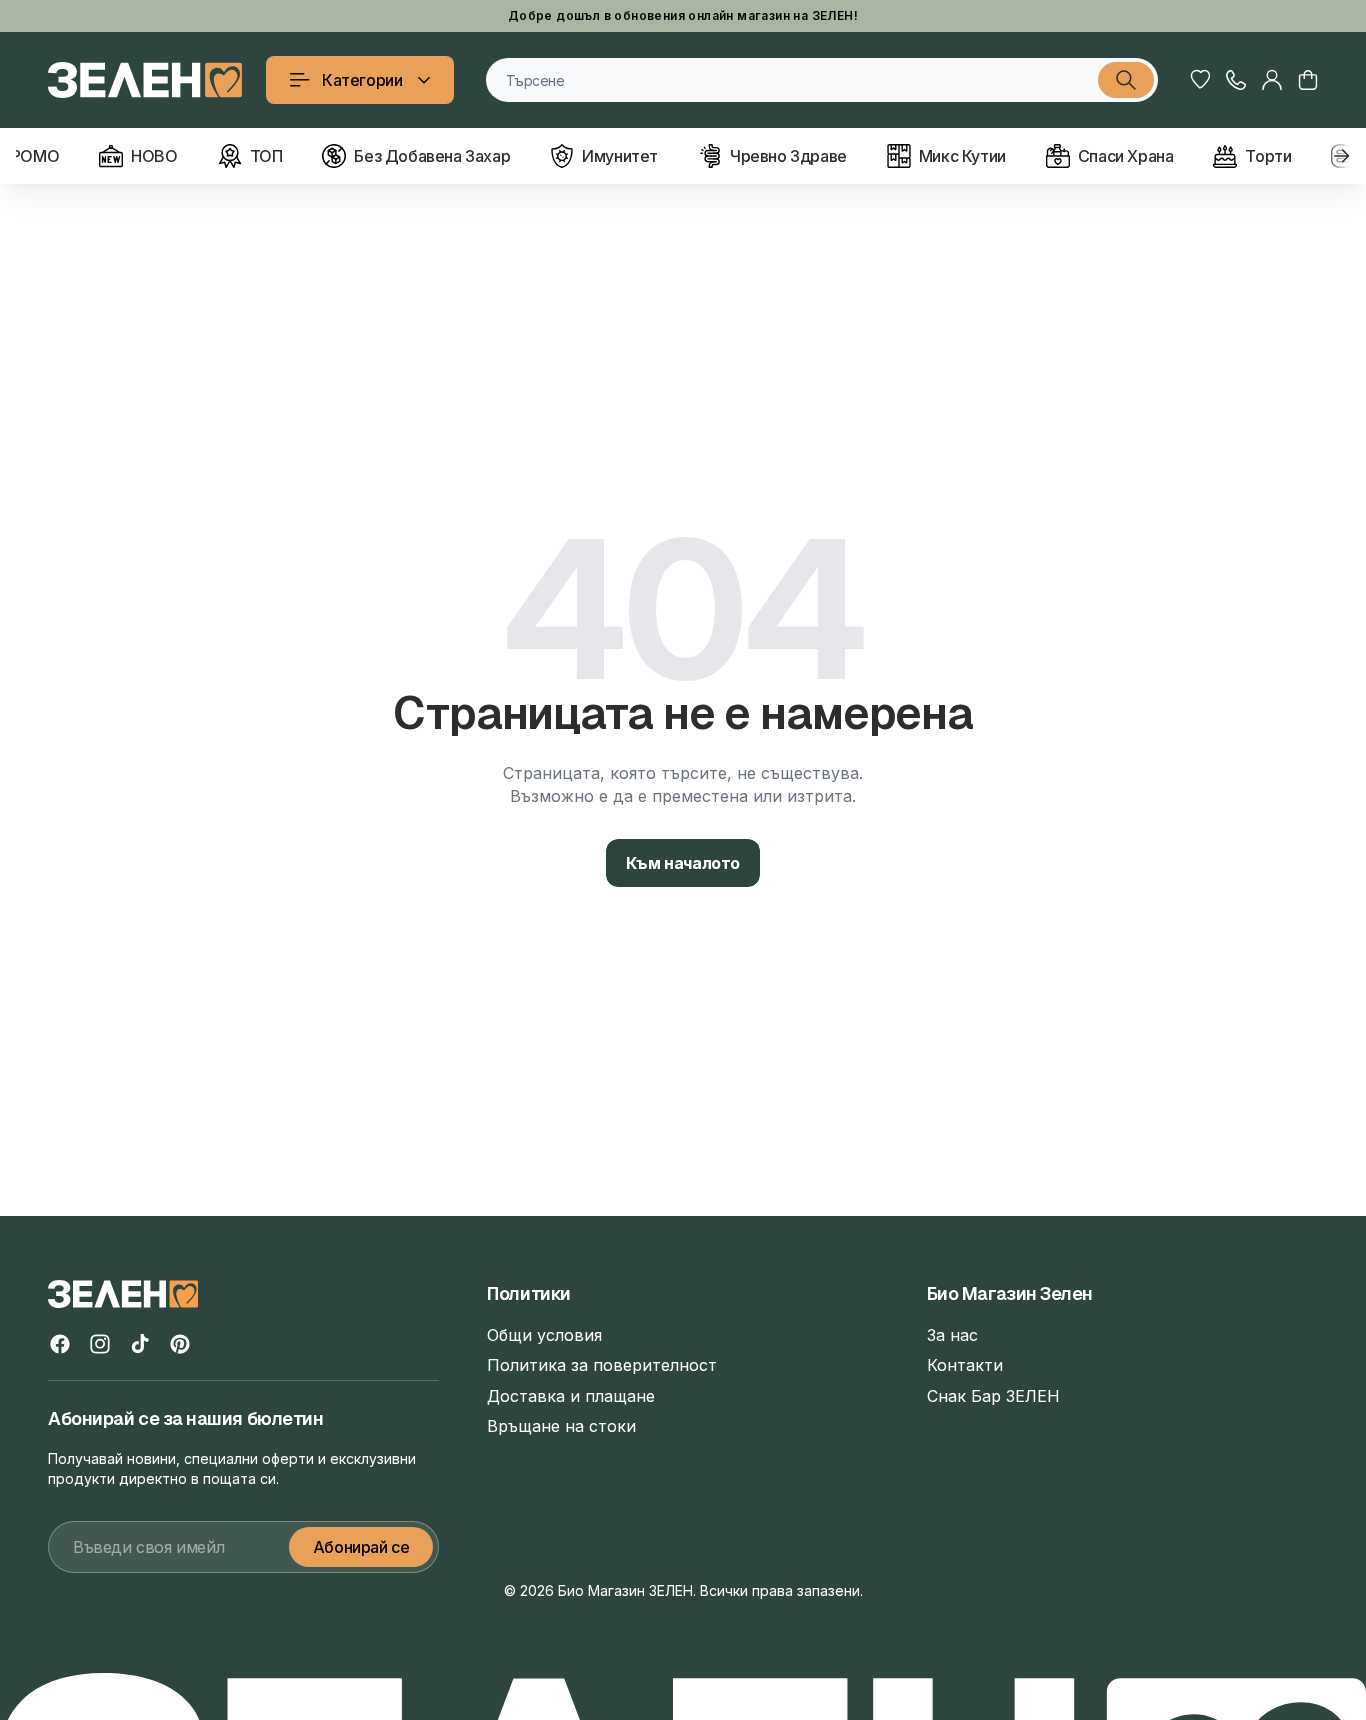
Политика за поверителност (602, 1365)
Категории (362, 80)
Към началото (683, 863)
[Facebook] (60, 1344)
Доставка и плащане (571, 1396)
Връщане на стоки (561, 1426)
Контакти (965, 1365)
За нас (952, 1335)
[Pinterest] (180, 1344)
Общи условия (544, 1335)
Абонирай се (361, 1547)
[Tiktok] (140, 1344)
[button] (1308, 80)
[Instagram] (100, 1344)
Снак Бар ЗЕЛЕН (993, 1396)
